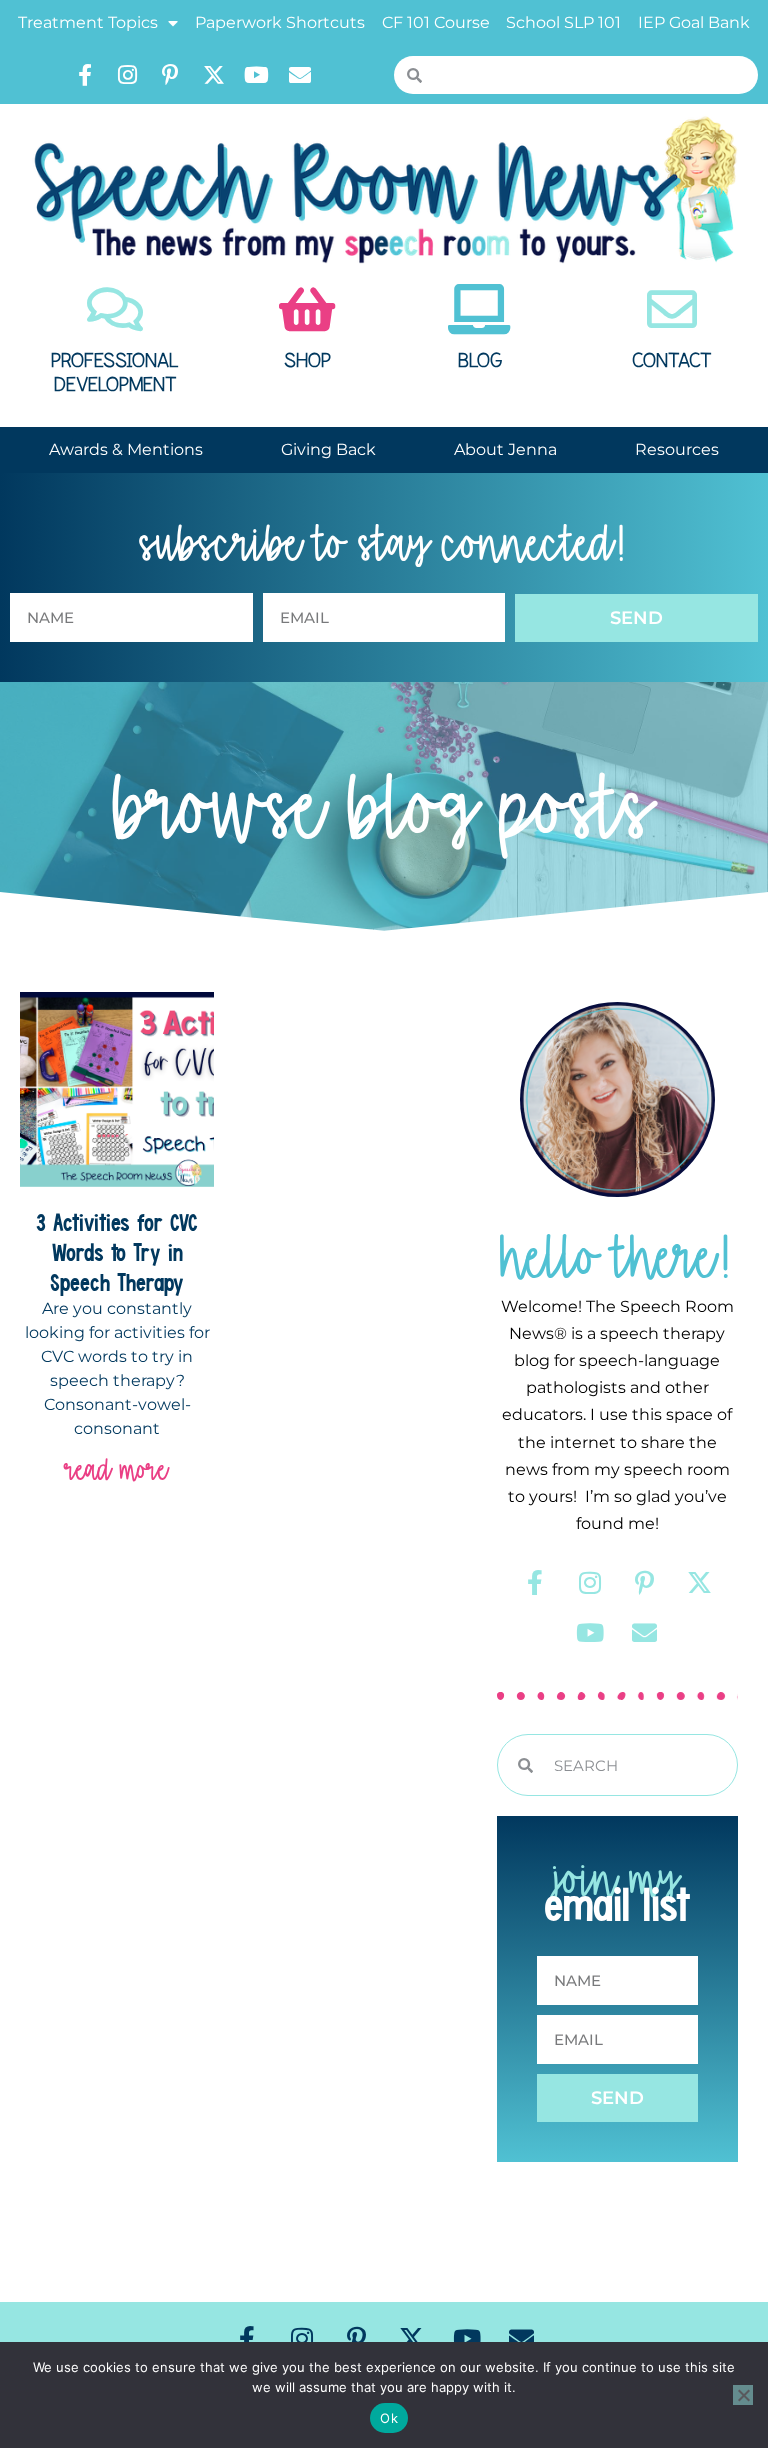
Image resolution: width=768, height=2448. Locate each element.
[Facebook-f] (85, 75)
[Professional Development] (115, 309)
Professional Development (115, 373)
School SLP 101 (563, 22)
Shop (307, 361)
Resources (677, 449)
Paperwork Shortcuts (280, 22)
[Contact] (672, 309)
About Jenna (505, 449)
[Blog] (480, 309)
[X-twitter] (214, 75)
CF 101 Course (436, 22)
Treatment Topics (88, 22)
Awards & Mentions (126, 449)
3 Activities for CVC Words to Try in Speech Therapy (117, 1252)
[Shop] (307, 309)
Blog (480, 361)
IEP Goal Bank (694, 22)
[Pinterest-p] (171, 75)
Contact (672, 361)
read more (117, 1469)
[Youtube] (257, 75)
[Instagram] (128, 75)
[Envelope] (300, 75)
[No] (743, 2395)
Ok (389, 2418)
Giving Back (328, 449)
